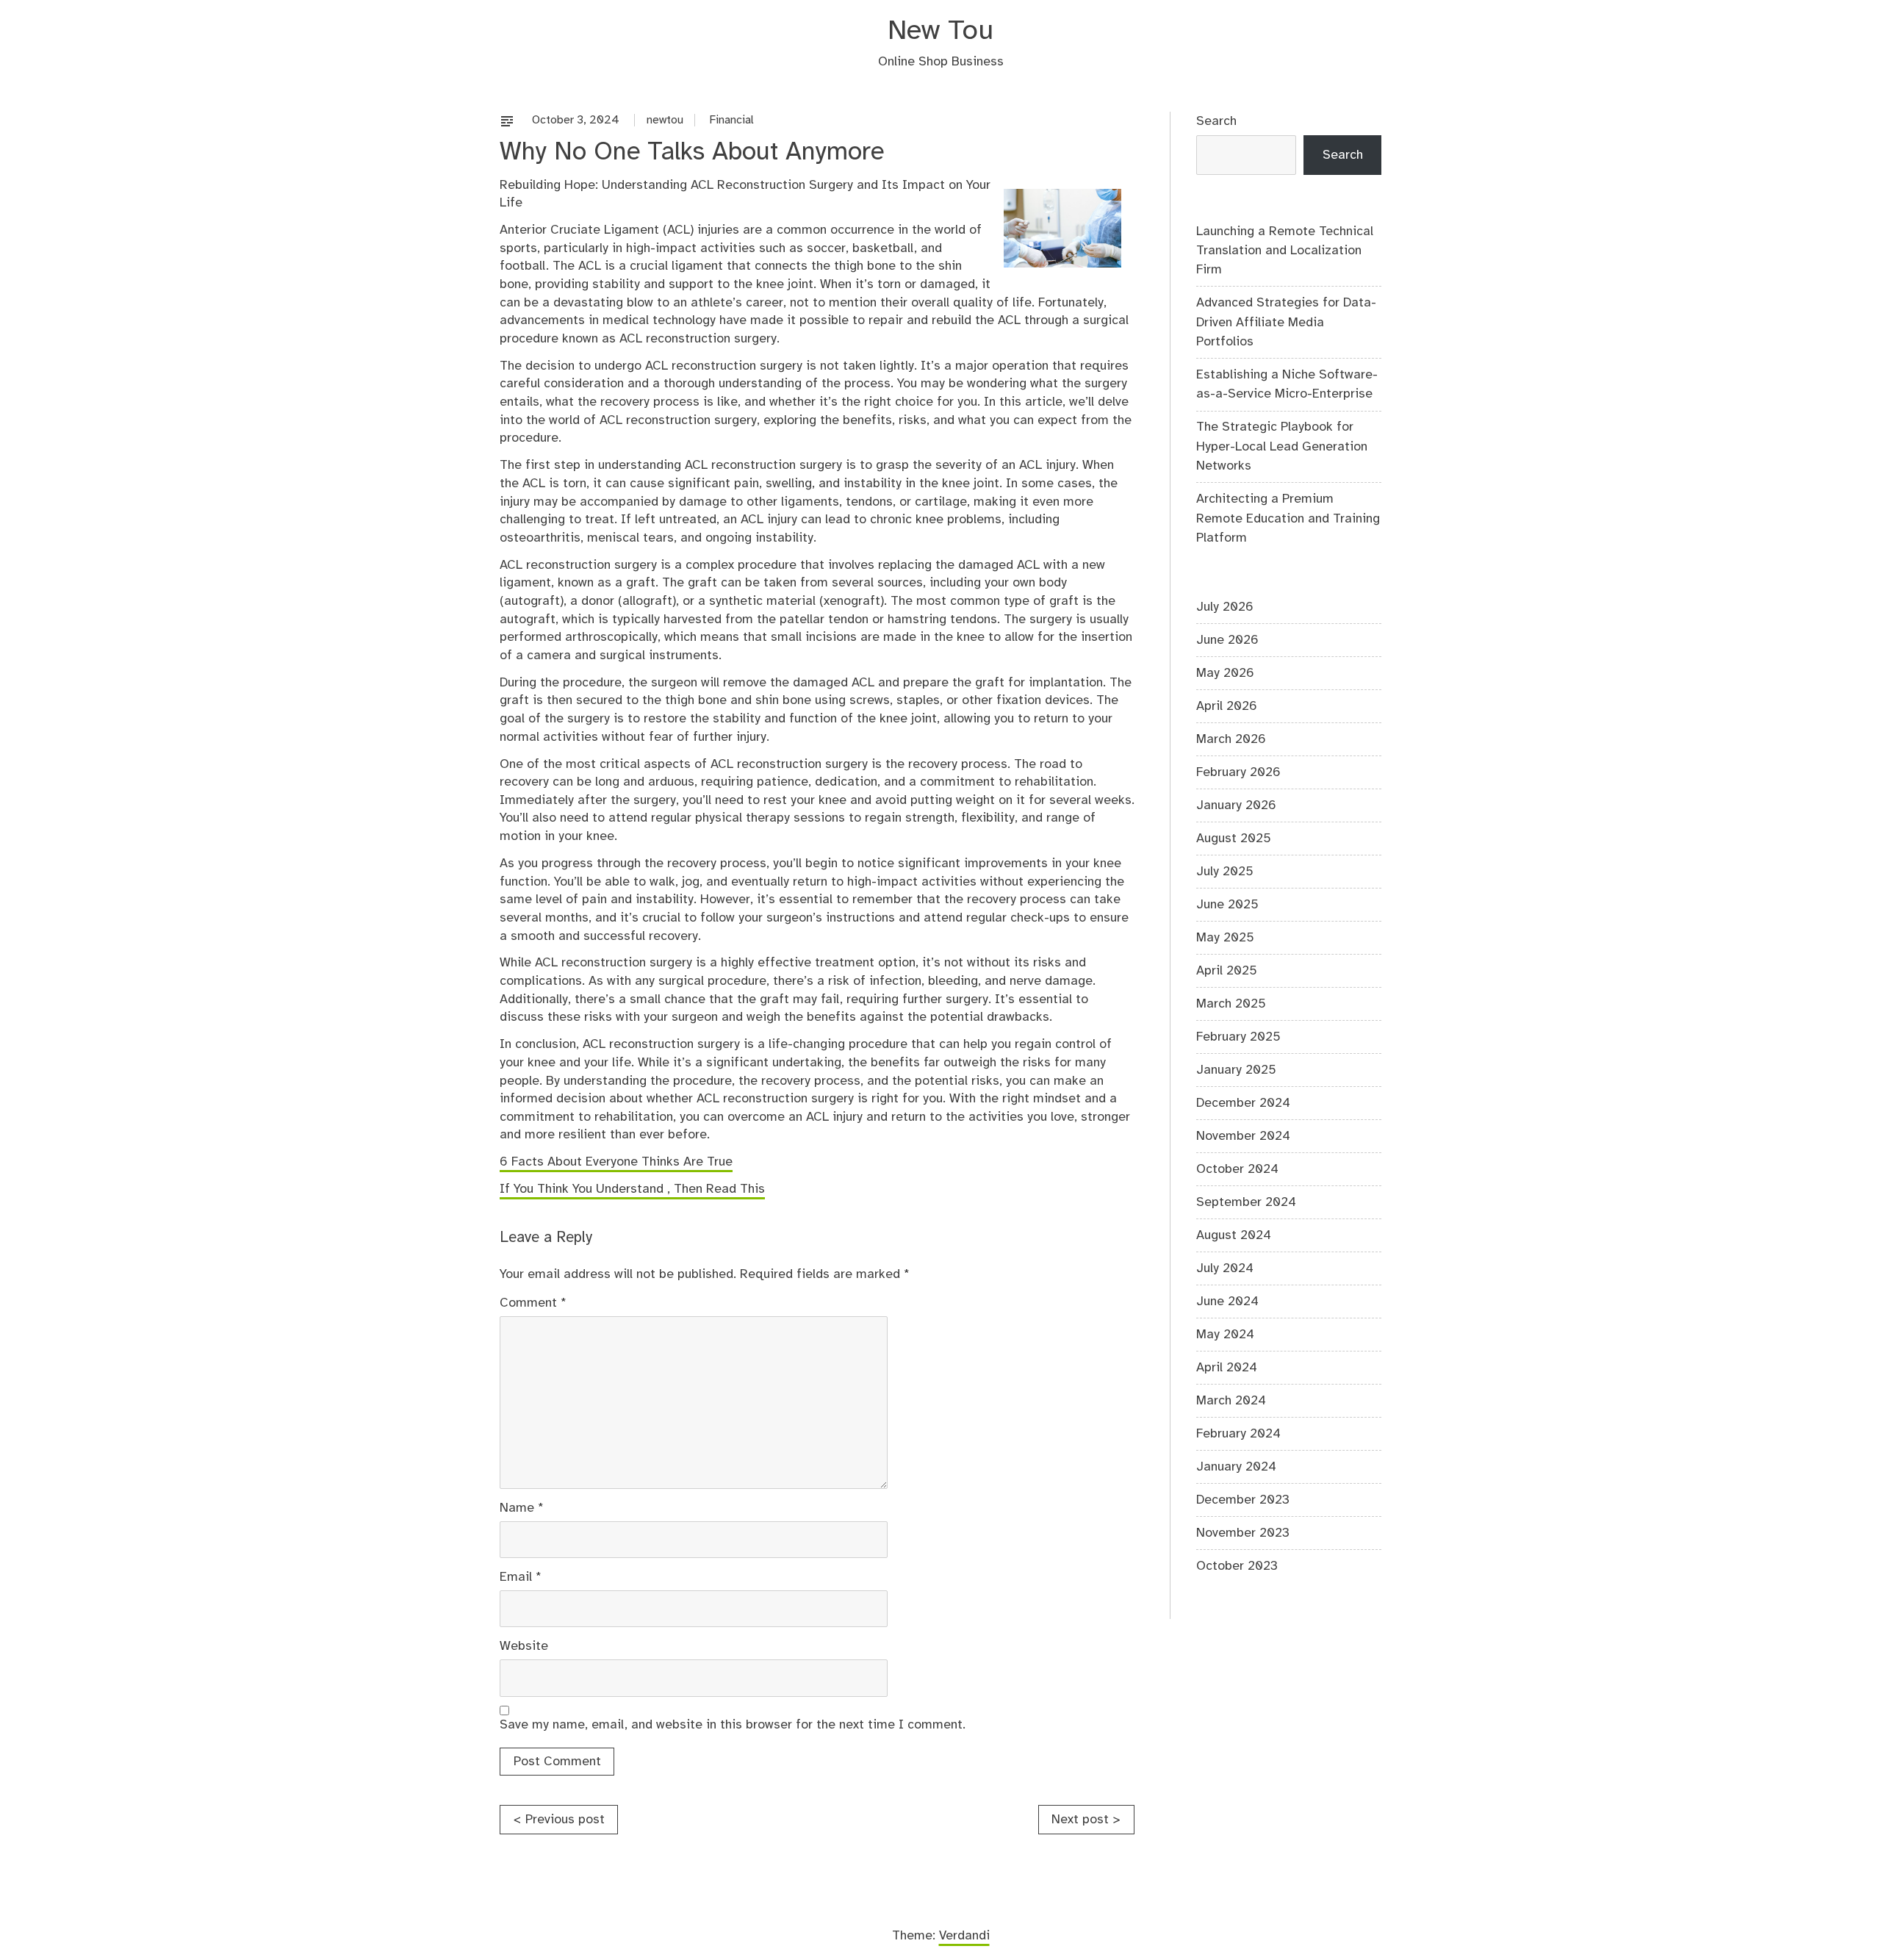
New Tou (940, 31)
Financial (732, 120)
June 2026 (1227, 640)
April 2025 (1227, 971)
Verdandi (964, 1936)
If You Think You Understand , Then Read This (632, 1189)
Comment (533, 1303)
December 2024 (1243, 1103)
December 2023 (1243, 1500)
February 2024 (1238, 1434)
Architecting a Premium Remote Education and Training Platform (1288, 518)
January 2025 (1236, 1070)
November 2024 (1243, 1136)
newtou (665, 120)
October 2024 (1237, 1169)
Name (522, 1508)
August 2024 (1234, 1235)
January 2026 (1236, 805)
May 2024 (1225, 1335)
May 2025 (1225, 938)
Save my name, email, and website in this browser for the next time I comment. (733, 1725)
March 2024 (1231, 1401)
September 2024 (1246, 1202)
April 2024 (1227, 1368)
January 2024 (1236, 1467)
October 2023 (1237, 1566)
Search (1216, 121)
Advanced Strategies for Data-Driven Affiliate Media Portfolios (1286, 322)
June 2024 (1227, 1302)
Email (521, 1577)
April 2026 (1227, 706)
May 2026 (1225, 673)
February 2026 (1238, 772)
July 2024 (1225, 1268)
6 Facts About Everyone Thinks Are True (616, 1162)
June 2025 (1227, 905)
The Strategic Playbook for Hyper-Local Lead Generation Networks (1282, 446)
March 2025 (1231, 1004)
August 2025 (1234, 839)
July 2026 (1225, 607)
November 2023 (1243, 1533)
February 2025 (1238, 1037)
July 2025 (1225, 872)
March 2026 (1231, 739)
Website (524, 1646)
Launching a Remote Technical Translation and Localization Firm (1285, 251)
